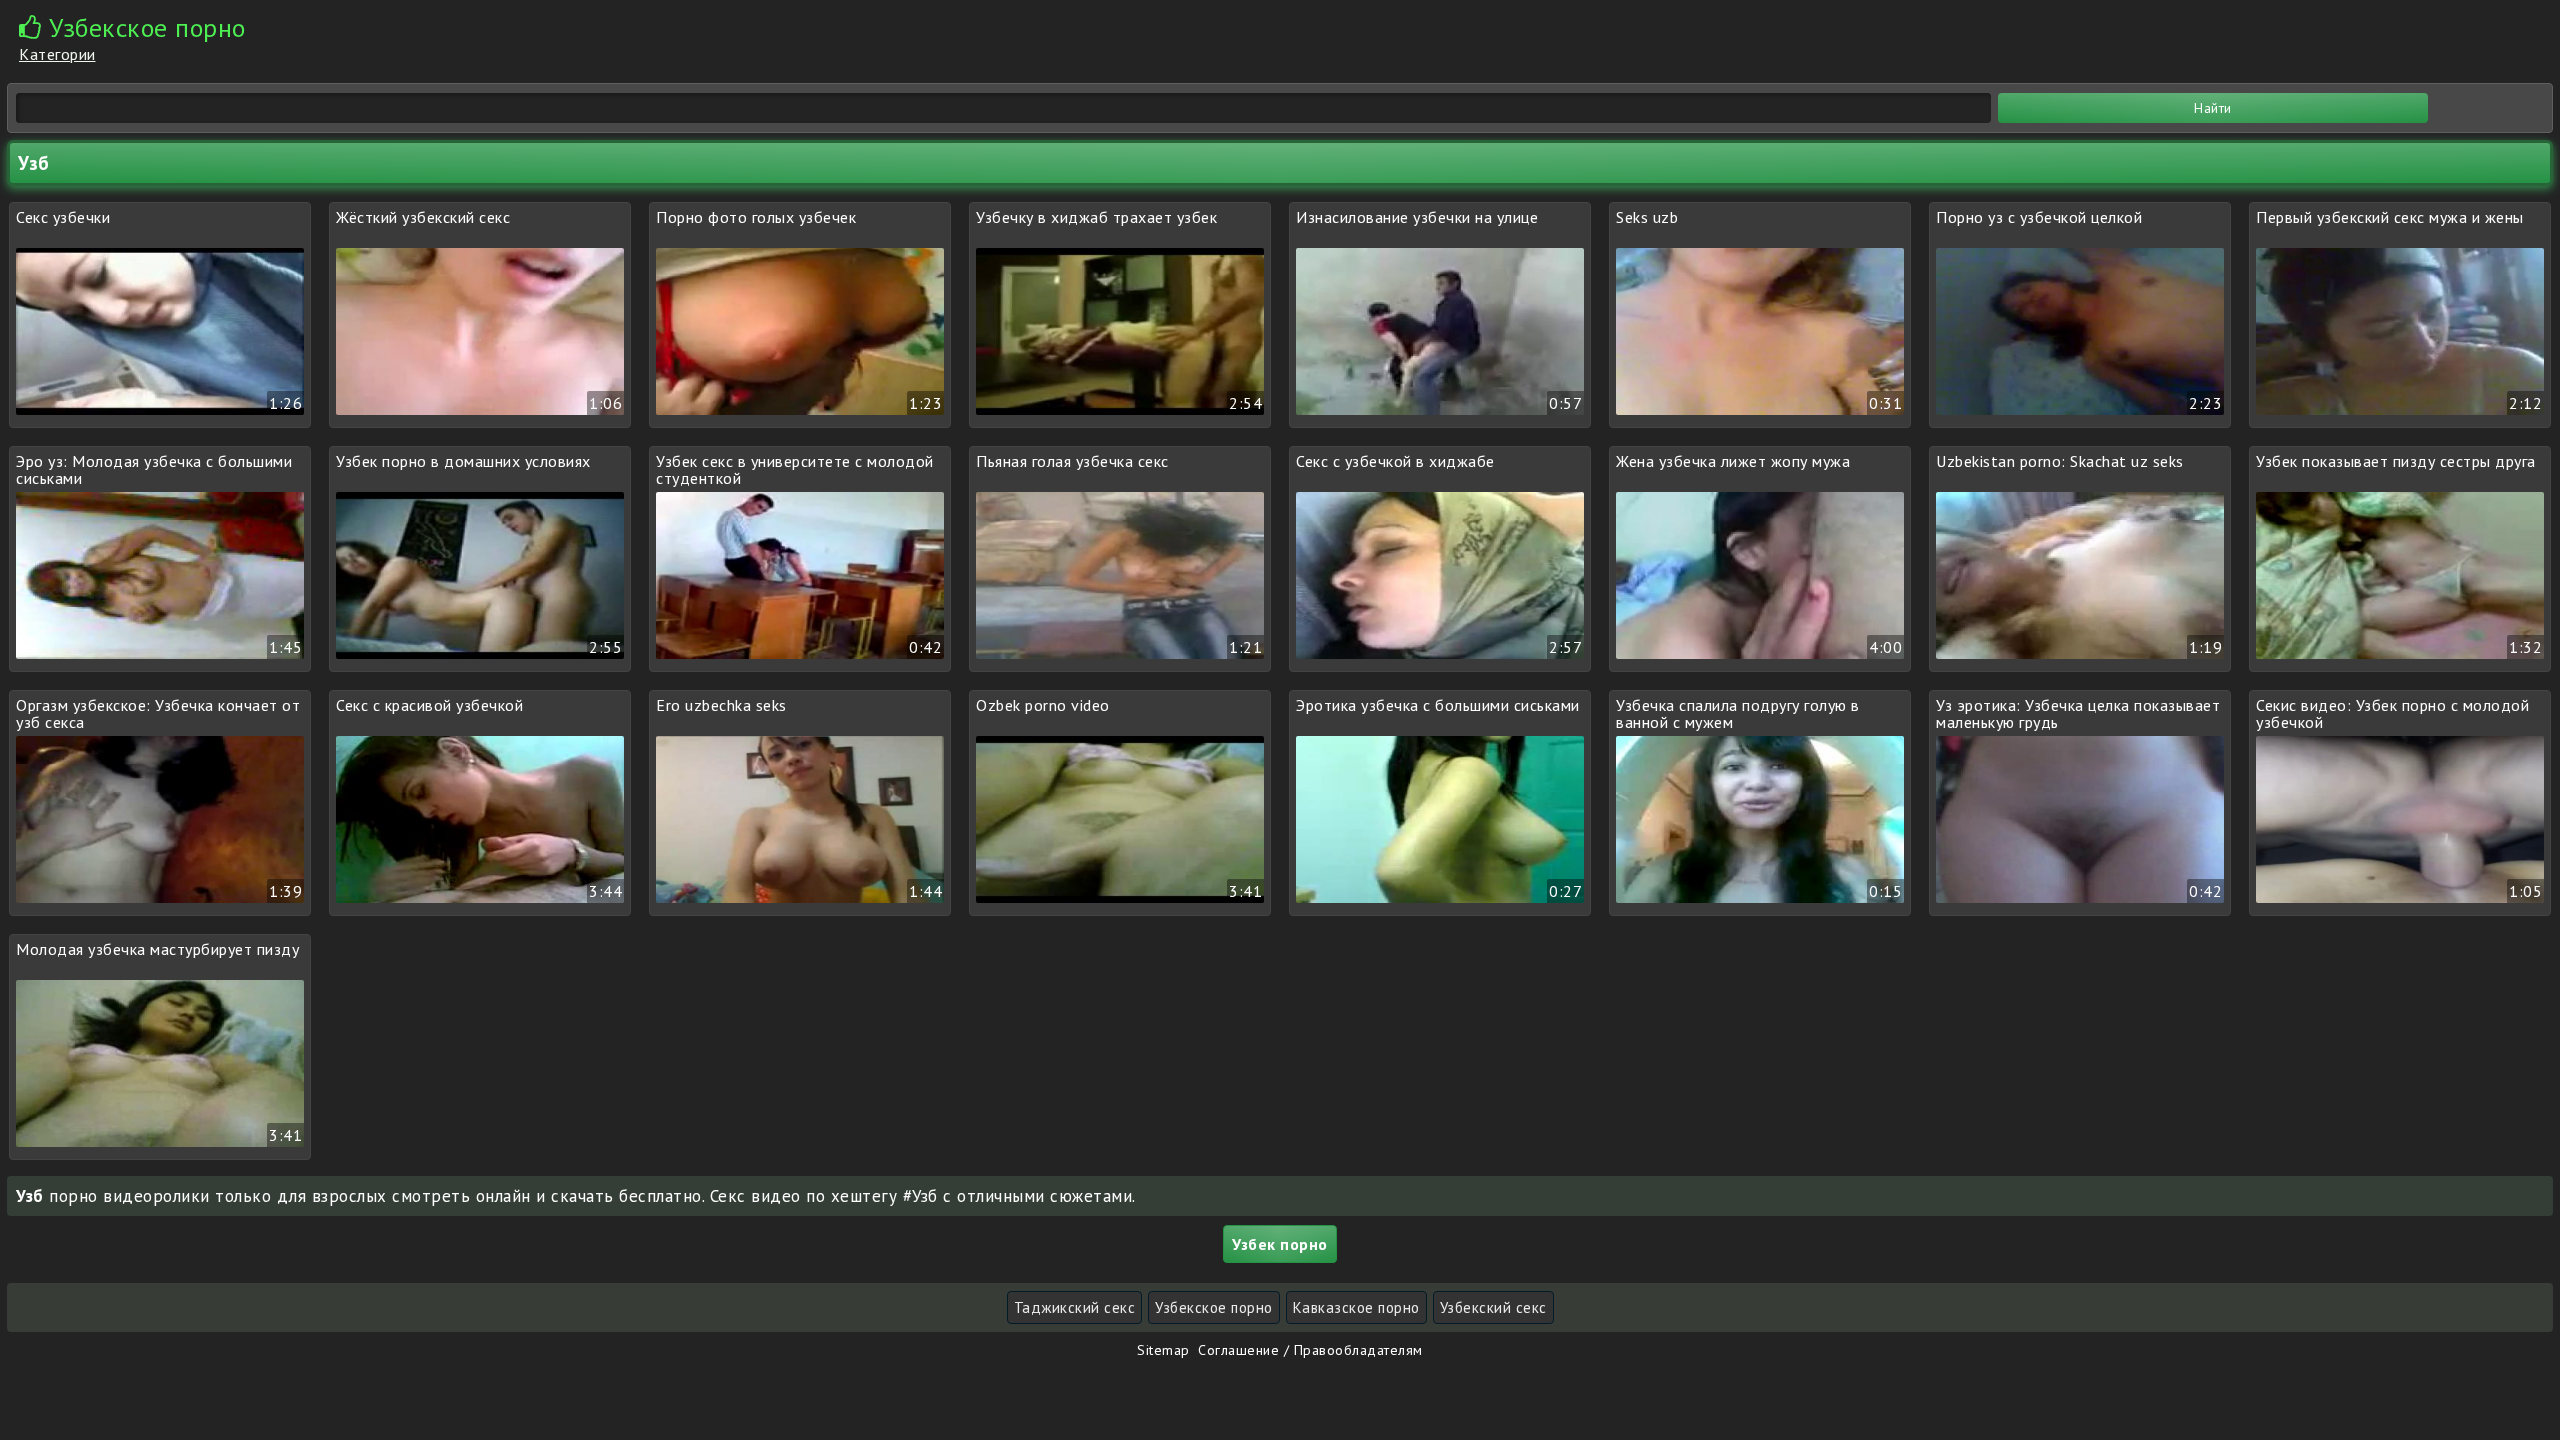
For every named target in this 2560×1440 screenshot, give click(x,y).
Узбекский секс (1493, 1307)
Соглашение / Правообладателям (1310, 1350)
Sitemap (1163, 1350)
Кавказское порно (1356, 1307)
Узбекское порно (1214, 1307)
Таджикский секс (1075, 1307)
